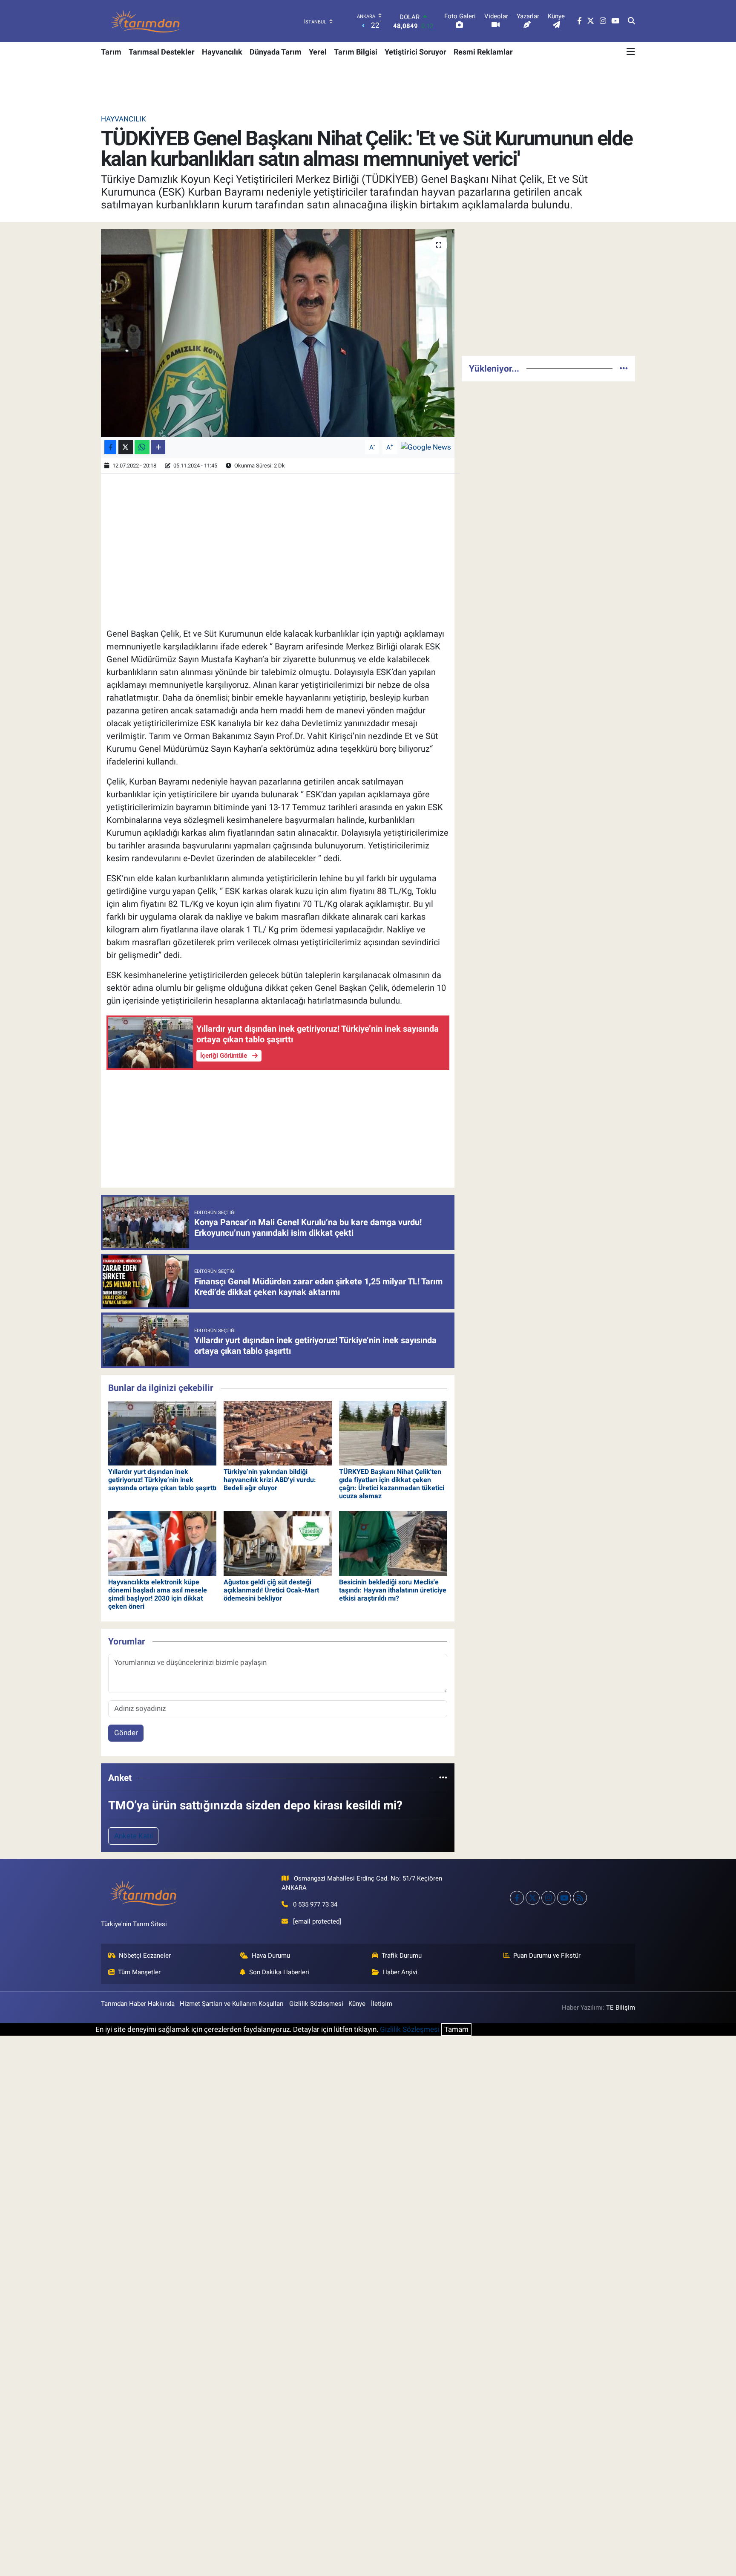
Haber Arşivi (400, 1972)
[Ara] (631, 21)
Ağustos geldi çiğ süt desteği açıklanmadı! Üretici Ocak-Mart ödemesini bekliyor (271, 1590)
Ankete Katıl (134, 1836)
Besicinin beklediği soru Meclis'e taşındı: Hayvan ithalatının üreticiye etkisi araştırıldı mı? (393, 1590)
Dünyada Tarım (276, 52)
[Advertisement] (548, 289)
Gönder (126, 1733)
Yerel (318, 52)
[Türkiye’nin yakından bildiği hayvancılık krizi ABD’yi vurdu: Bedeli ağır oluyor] (278, 1433)
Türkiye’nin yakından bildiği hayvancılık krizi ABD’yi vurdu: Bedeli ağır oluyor (270, 1480)
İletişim (382, 2004)
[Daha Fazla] (158, 447)
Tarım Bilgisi (356, 52)
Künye (357, 2004)
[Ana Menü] (631, 52)
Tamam (456, 2029)
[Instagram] (548, 1898)
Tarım (111, 52)
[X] (533, 1898)
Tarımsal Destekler (162, 52)
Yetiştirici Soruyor (415, 52)
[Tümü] (443, 1777)
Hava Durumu (271, 1956)
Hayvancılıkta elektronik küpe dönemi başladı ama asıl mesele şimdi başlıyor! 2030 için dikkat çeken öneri (158, 1594)
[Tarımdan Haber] (146, 21)
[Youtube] (564, 1898)
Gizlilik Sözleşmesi (316, 2004)
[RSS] (580, 1898)
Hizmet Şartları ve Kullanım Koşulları (232, 2004)
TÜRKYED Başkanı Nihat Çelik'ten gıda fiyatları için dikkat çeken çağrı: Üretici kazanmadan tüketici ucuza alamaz (392, 1484)
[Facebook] (517, 1898)
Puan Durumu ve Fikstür (547, 1956)
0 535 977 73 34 (315, 1904)
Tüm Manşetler (139, 1972)
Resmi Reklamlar (483, 52)
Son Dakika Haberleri (279, 1972)
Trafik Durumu (402, 1956)
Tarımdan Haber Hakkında (138, 2004)
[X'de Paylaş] (126, 447)
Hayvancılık (222, 52)
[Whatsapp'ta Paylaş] (142, 447)
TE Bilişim (621, 2008)
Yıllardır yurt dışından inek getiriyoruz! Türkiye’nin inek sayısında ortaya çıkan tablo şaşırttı (162, 1480)
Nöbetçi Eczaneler (145, 1956)
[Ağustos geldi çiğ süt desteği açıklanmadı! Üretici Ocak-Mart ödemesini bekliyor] (278, 1543)
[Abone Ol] (426, 447)
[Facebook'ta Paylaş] (110, 447)
